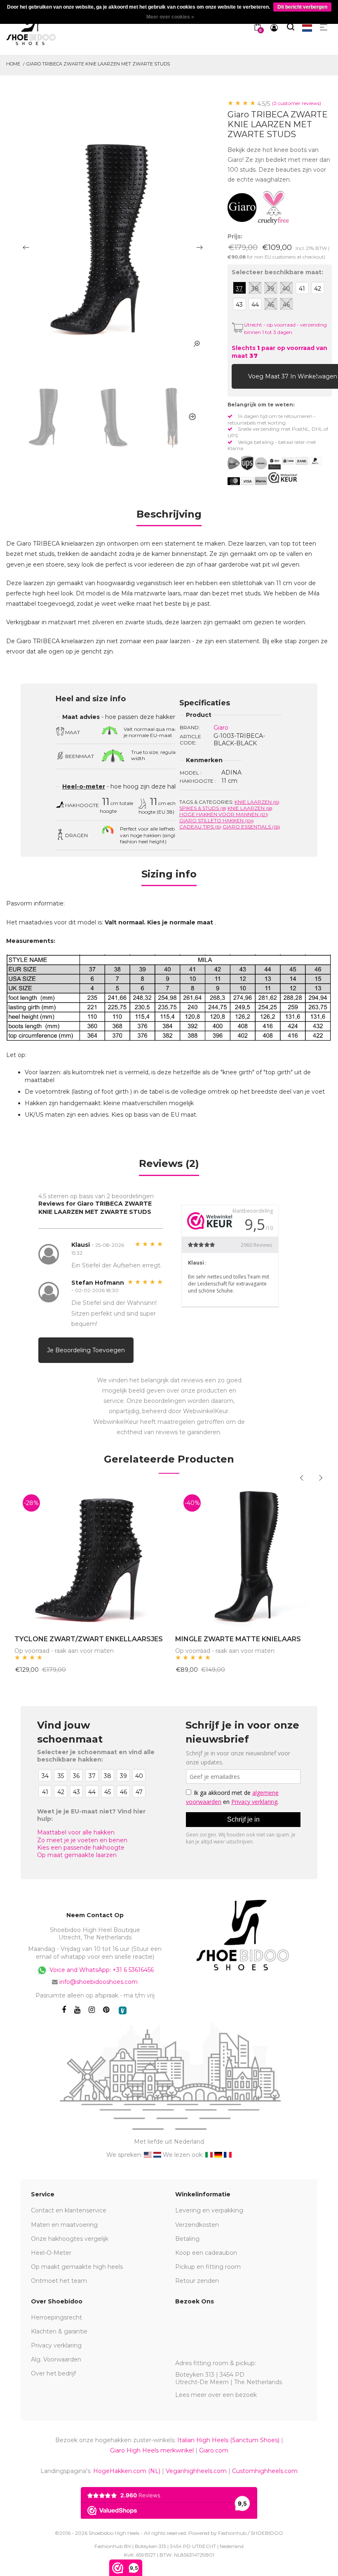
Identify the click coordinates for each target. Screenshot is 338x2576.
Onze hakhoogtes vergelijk (70, 2239)
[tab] (169, 517)
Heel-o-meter (84, 786)
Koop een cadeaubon (206, 2253)
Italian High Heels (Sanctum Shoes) (228, 2440)
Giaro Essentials (251, 827)
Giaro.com (214, 2450)
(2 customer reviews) (297, 103)
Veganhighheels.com (196, 2471)
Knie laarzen (257, 802)
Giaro (221, 728)
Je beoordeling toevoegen (86, 1350)
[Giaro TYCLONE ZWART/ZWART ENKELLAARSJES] (89, 1556)
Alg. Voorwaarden (56, 2359)
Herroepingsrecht (56, 2317)
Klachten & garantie (59, 2331)
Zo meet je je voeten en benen (82, 1840)
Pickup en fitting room (208, 2267)
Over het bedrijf (53, 2373)
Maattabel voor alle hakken (76, 1832)
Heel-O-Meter (51, 2253)
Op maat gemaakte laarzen (77, 1855)
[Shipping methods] (254, 463)
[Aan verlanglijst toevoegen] (317, 376)
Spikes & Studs (203, 808)
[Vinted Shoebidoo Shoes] (123, 2010)
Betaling (187, 2239)
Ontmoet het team (59, 2281)
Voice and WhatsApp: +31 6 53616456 (101, 1970)
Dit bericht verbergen (302, 7)
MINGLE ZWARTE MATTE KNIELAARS (238, 1639)
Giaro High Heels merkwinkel (152, 2450)
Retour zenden (197, 2281)
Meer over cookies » (170, 17)
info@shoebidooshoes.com (99, 1982)
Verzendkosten (197, 2225)
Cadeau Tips (200, 827)
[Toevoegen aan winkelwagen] (240, 376)
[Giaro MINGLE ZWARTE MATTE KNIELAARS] (249, 1556)
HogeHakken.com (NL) (127, 2471)
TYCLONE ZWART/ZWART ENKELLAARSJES (89, 1639)
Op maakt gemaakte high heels (77, 2267)
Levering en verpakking (209, 2210)
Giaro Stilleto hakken (217, 820)
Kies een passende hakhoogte (81, 1848)
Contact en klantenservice (69, 2210)
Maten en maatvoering (64, 2225)
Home (13, 64)
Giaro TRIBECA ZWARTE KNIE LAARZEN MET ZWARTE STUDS (98, 64)
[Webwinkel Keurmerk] (283, 478)
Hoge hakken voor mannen (224, 814)
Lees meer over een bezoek (216, 2395)
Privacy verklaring (56, 2345)
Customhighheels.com (265, 2471)
